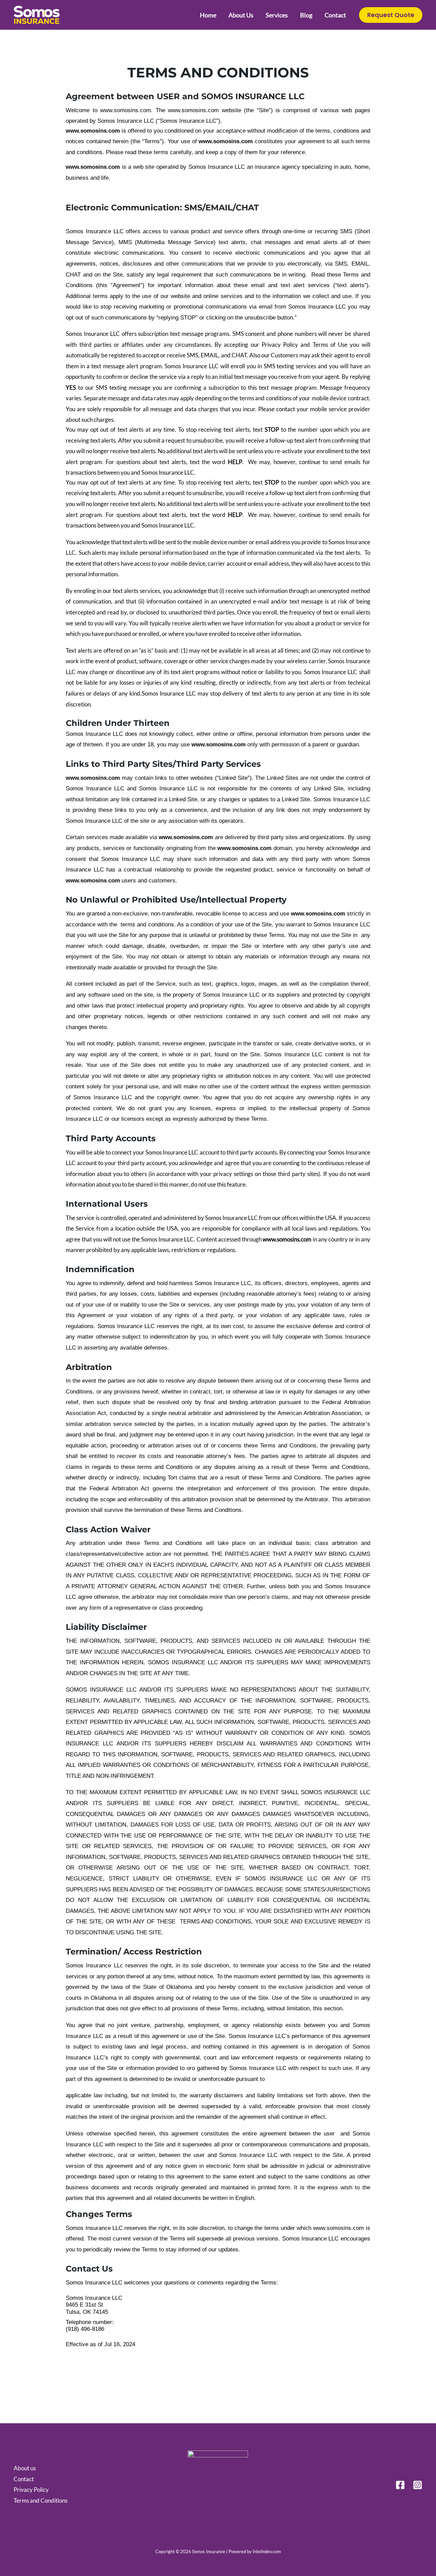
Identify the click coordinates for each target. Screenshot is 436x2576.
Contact (335, 15)
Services (277, 15)
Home (208, 15)
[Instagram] (418, 2485)
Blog (306, 15)
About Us (241, 15)
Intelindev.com (267, 2551)
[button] (391, 15)
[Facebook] (400, 2485)
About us (25, 2468)
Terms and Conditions (41, 2500)
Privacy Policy (31, 2490)
